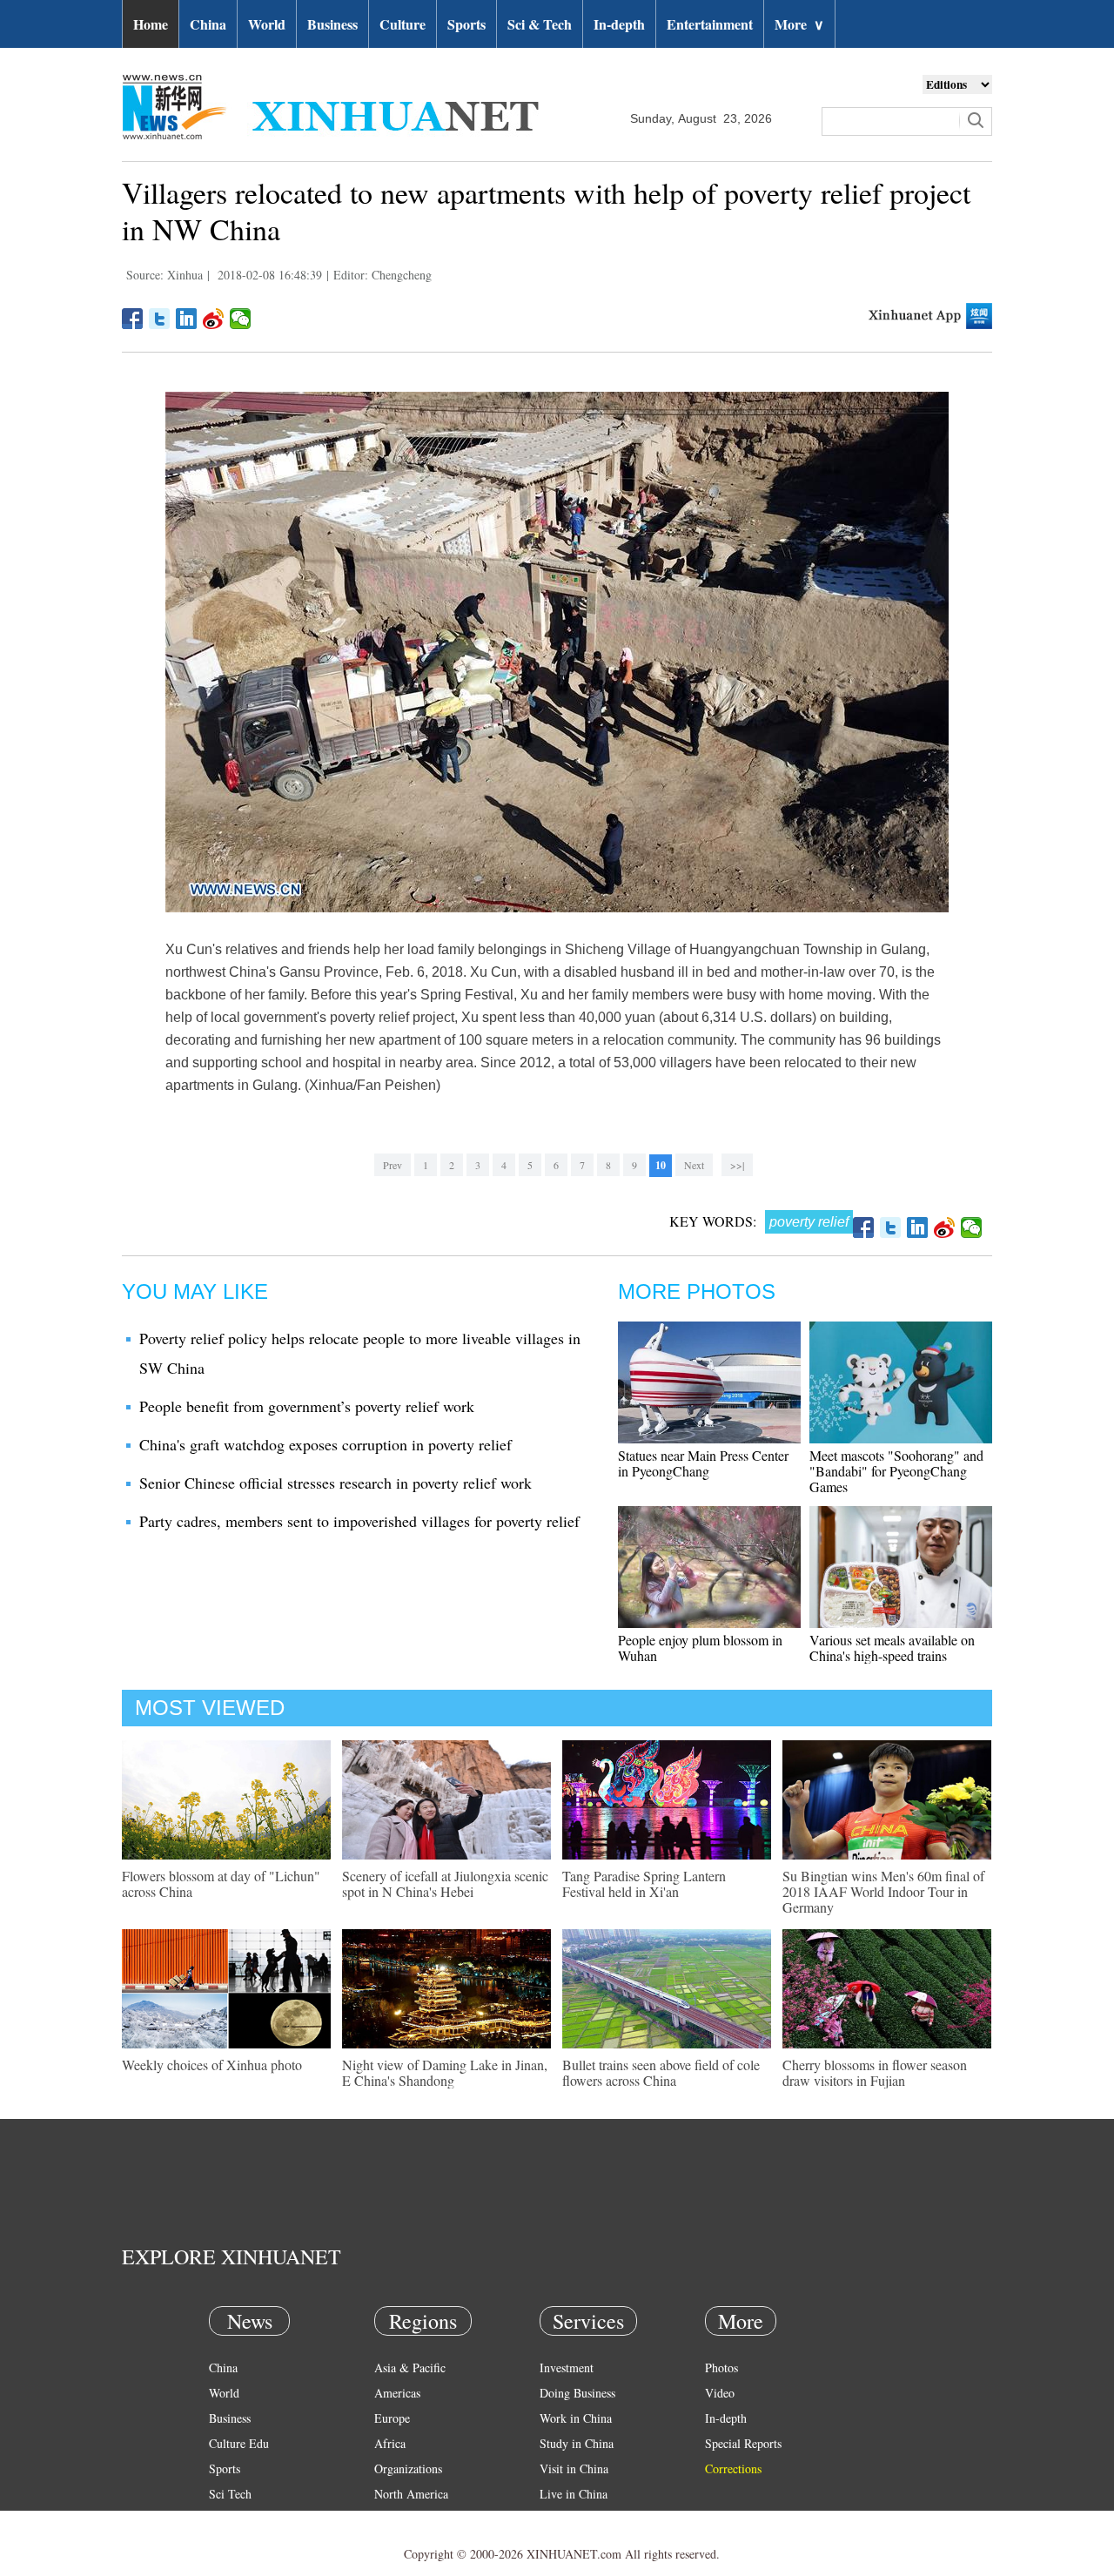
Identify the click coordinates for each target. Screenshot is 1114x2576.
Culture (403, 24)
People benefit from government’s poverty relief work (307, 1406)
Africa (390, 2443)
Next (694, 1165)
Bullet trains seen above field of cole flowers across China (661, 2072)
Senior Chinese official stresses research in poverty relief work (336, 1483)
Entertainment (710, 24)
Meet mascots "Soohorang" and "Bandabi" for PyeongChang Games (896, 1471)
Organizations (408, 2468)
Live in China (574, 2494)
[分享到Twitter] (160, 319)
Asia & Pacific (410, 2367)
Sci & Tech (540, 24)
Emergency (567, 2519)
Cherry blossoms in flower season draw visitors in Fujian (875, 2072)
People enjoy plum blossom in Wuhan (700, 1648)
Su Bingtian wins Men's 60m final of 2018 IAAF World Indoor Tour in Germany (883, 1891)
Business (332, 24)
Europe (392, 2418)
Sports (466, 24)
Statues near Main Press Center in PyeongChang (703, 1463)
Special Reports (743, 2443)
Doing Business (577, 2393)
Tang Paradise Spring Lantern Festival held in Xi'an (644, 1883)
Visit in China (574, 2468)
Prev (393, 1165)
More (799, 24)
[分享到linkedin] (187, 319)
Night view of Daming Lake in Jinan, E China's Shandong (445, 2072)
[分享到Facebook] (133, 319)
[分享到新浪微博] (214, 319)
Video (720, 2393)
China (208, 24)
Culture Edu (239, 2443)
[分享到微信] (241, 319)
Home (151, 24)
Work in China (576, 2418)
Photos (721, 2367)
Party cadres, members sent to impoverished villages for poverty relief (359, 1521)
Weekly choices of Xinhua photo (212, 2065)
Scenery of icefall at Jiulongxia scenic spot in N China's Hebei (445, 1883)
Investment (567, 2367)
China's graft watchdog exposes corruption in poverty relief (325, 1444)
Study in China (577, 2443)
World (267, 24)
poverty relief (809, 1222)
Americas (397, 2393)
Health (225, 2519)
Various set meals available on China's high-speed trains (892, 1648)
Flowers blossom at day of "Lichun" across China (221, 1883)
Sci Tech (230, 2494)
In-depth (619, 24)
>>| (737, 1165)
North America (411, 2494)
